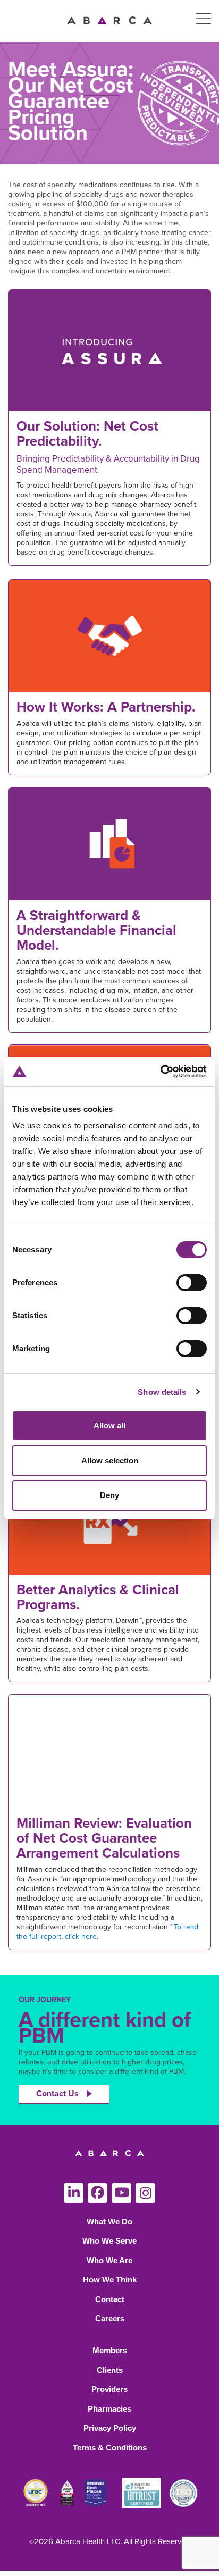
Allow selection (110, 1461)
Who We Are (109, 2260)
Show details (162, 1392)
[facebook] (98, 2193)
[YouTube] (121, 2193)
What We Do (109, 2222)
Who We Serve (109, 2241)
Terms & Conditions (110, 2448)
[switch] (192, 1283)
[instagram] (145, 2193)
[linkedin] (74, 2193)
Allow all (109, 1425)
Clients (110, 2370)
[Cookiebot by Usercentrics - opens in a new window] (160, 1072)
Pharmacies (109, 2409)
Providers (109, 2389)
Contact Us (57, 2094)
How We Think (110, 2280)
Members (110, 2350)
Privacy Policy (110, 2428)
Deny (109, 1495)
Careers (110, 2318)
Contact (110, 2299)
